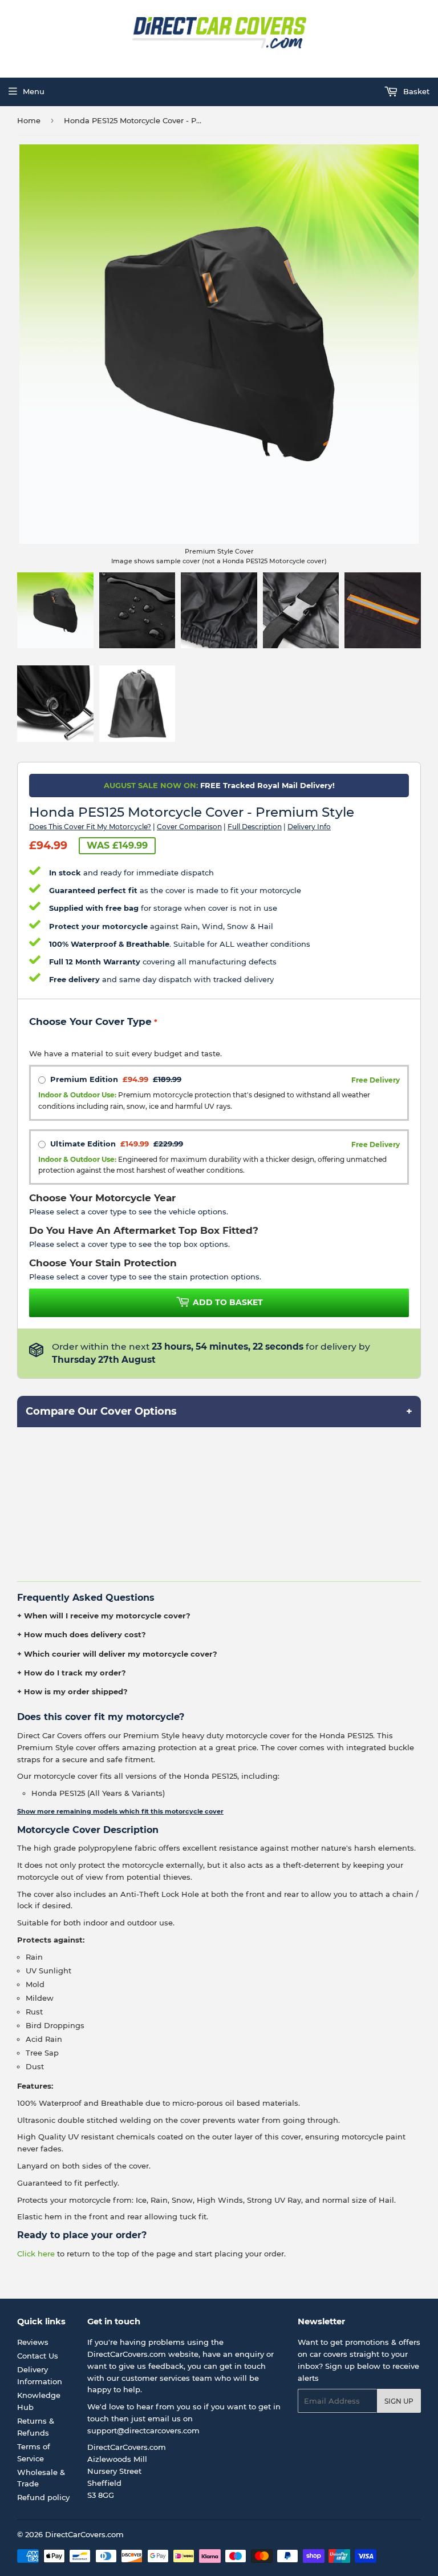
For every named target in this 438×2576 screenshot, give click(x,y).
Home (29, 120)
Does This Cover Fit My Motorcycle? (90, 827)
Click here (36, 2254)
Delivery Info (309, 827)
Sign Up (399, 2401)
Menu (34, 91)
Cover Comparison (189, 827)
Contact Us (38, 2356)
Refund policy (43, 2497)
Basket (415, 91)
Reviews (33, 2342)
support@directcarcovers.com (143, 2430)
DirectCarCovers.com (84, 2534)
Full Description (255, 827)
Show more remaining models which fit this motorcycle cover (120, 1811)
